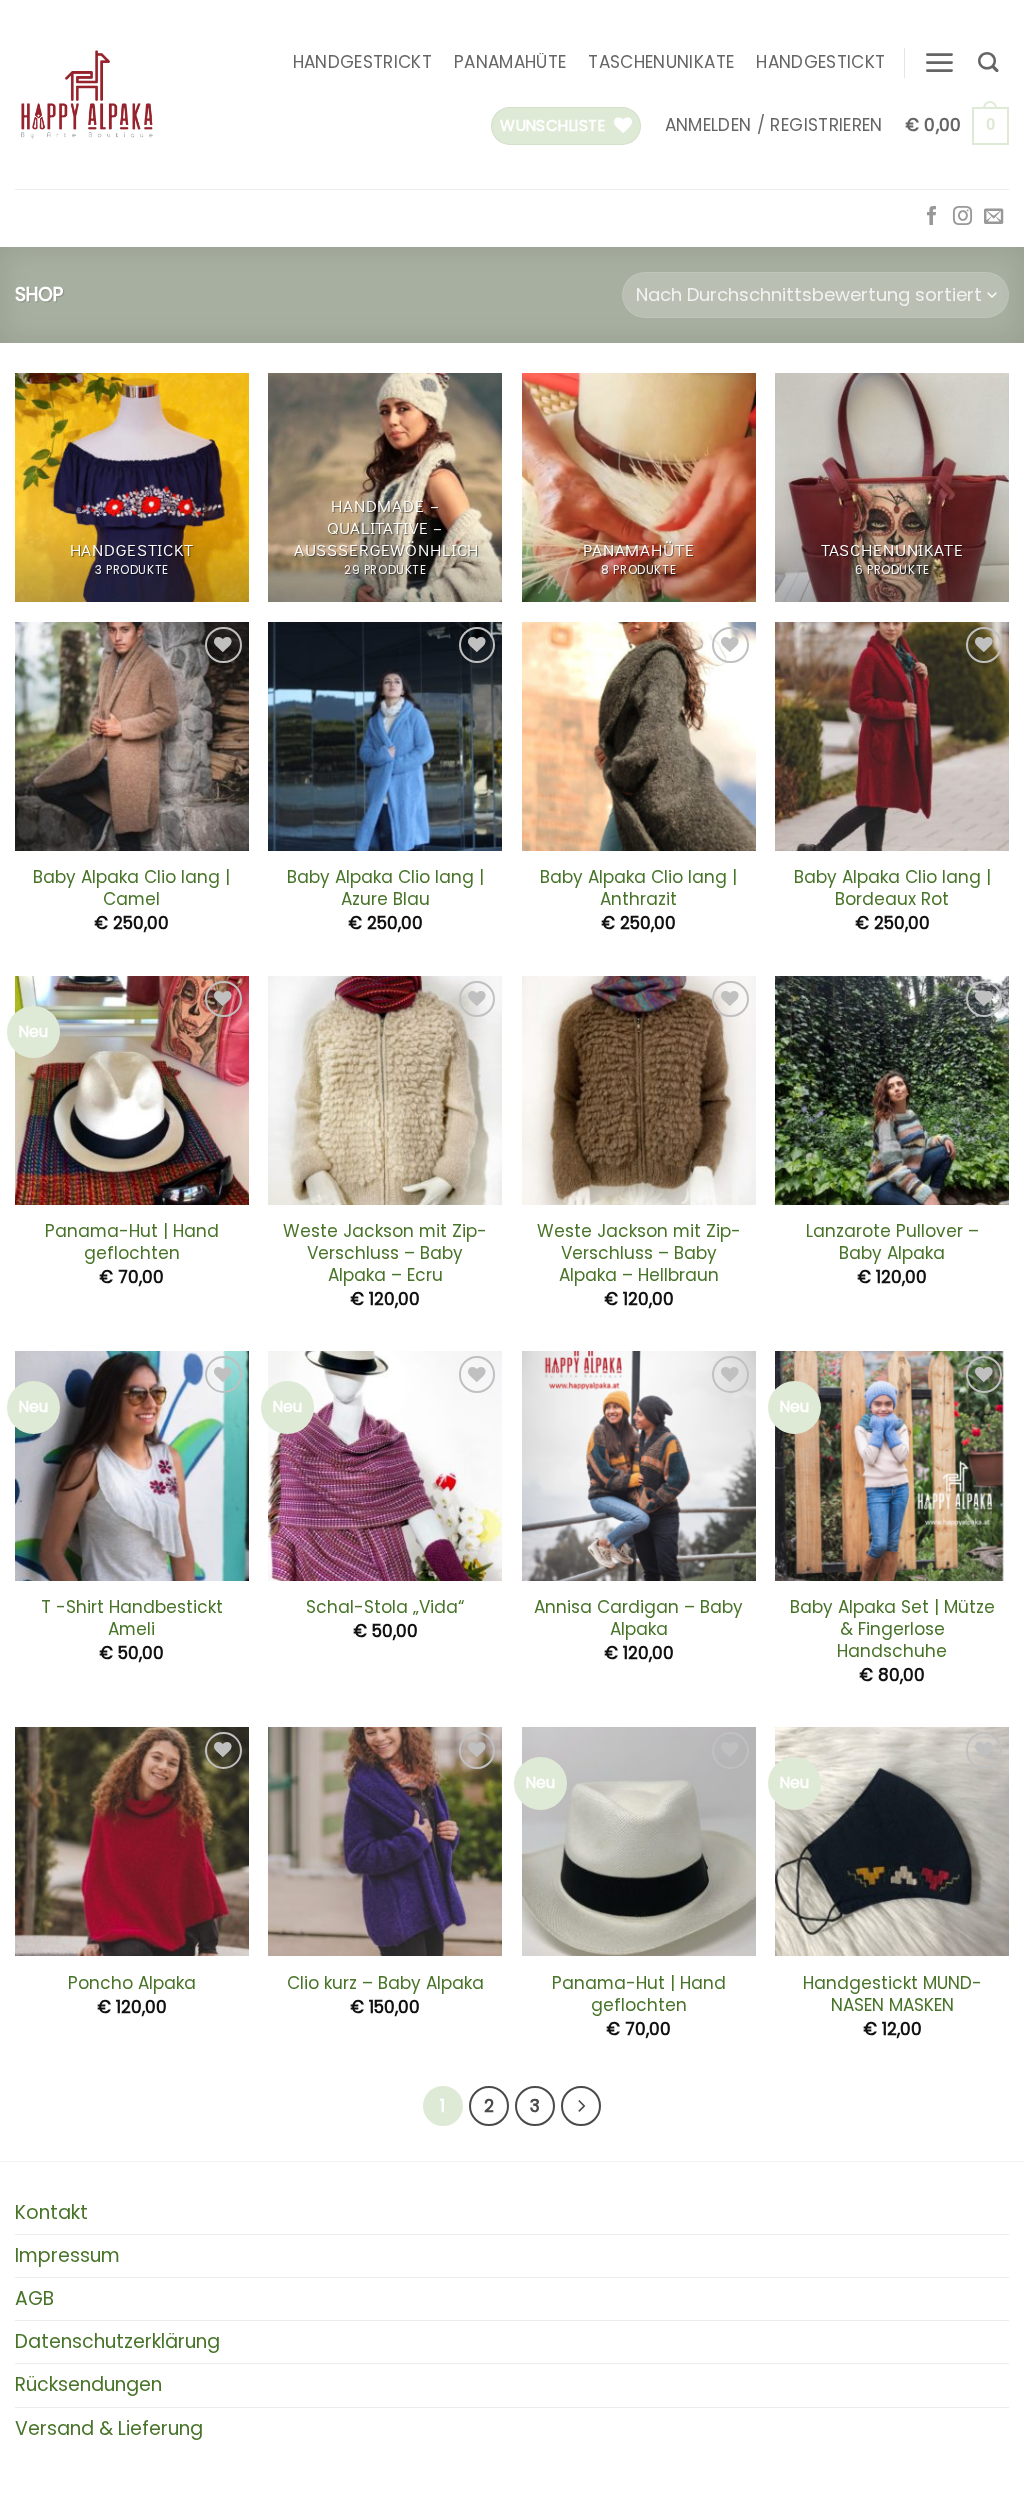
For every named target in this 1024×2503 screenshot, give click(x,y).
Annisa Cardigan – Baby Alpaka (638, 1618)
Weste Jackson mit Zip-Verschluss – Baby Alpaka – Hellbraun (639, 1253)
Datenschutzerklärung (117, 2341)
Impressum (67, 2255)
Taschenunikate (661, 62)
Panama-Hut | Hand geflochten (132, 1242)
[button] (939, 62)
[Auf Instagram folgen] (962, 217)
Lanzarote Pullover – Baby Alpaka (892, 1242)
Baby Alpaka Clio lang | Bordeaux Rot (892, 888)
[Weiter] (581, 2106)
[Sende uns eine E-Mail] (993, 217)
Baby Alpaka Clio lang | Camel (131, 888)
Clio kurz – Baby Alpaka (385, 1983)
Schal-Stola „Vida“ (385, 1607)
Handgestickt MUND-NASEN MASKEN (892, 1994)
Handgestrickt (362, 62)
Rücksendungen (88, 2384)
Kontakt (51, 2212)
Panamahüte (510, 62)
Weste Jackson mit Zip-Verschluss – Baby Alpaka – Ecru (385, 1253)
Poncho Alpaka (132, 1983)
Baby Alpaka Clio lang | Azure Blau (385, 888)
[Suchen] (988, 62)
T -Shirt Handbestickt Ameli (132, 1618)
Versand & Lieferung (109, 2428)
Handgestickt (820, 62)
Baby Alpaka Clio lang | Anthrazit (638, 888)
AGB (34, 2298)
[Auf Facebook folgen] (931, 217)
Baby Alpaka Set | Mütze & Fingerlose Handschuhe (892, 1629)
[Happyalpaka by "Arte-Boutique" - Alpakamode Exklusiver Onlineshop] (87, 95)
